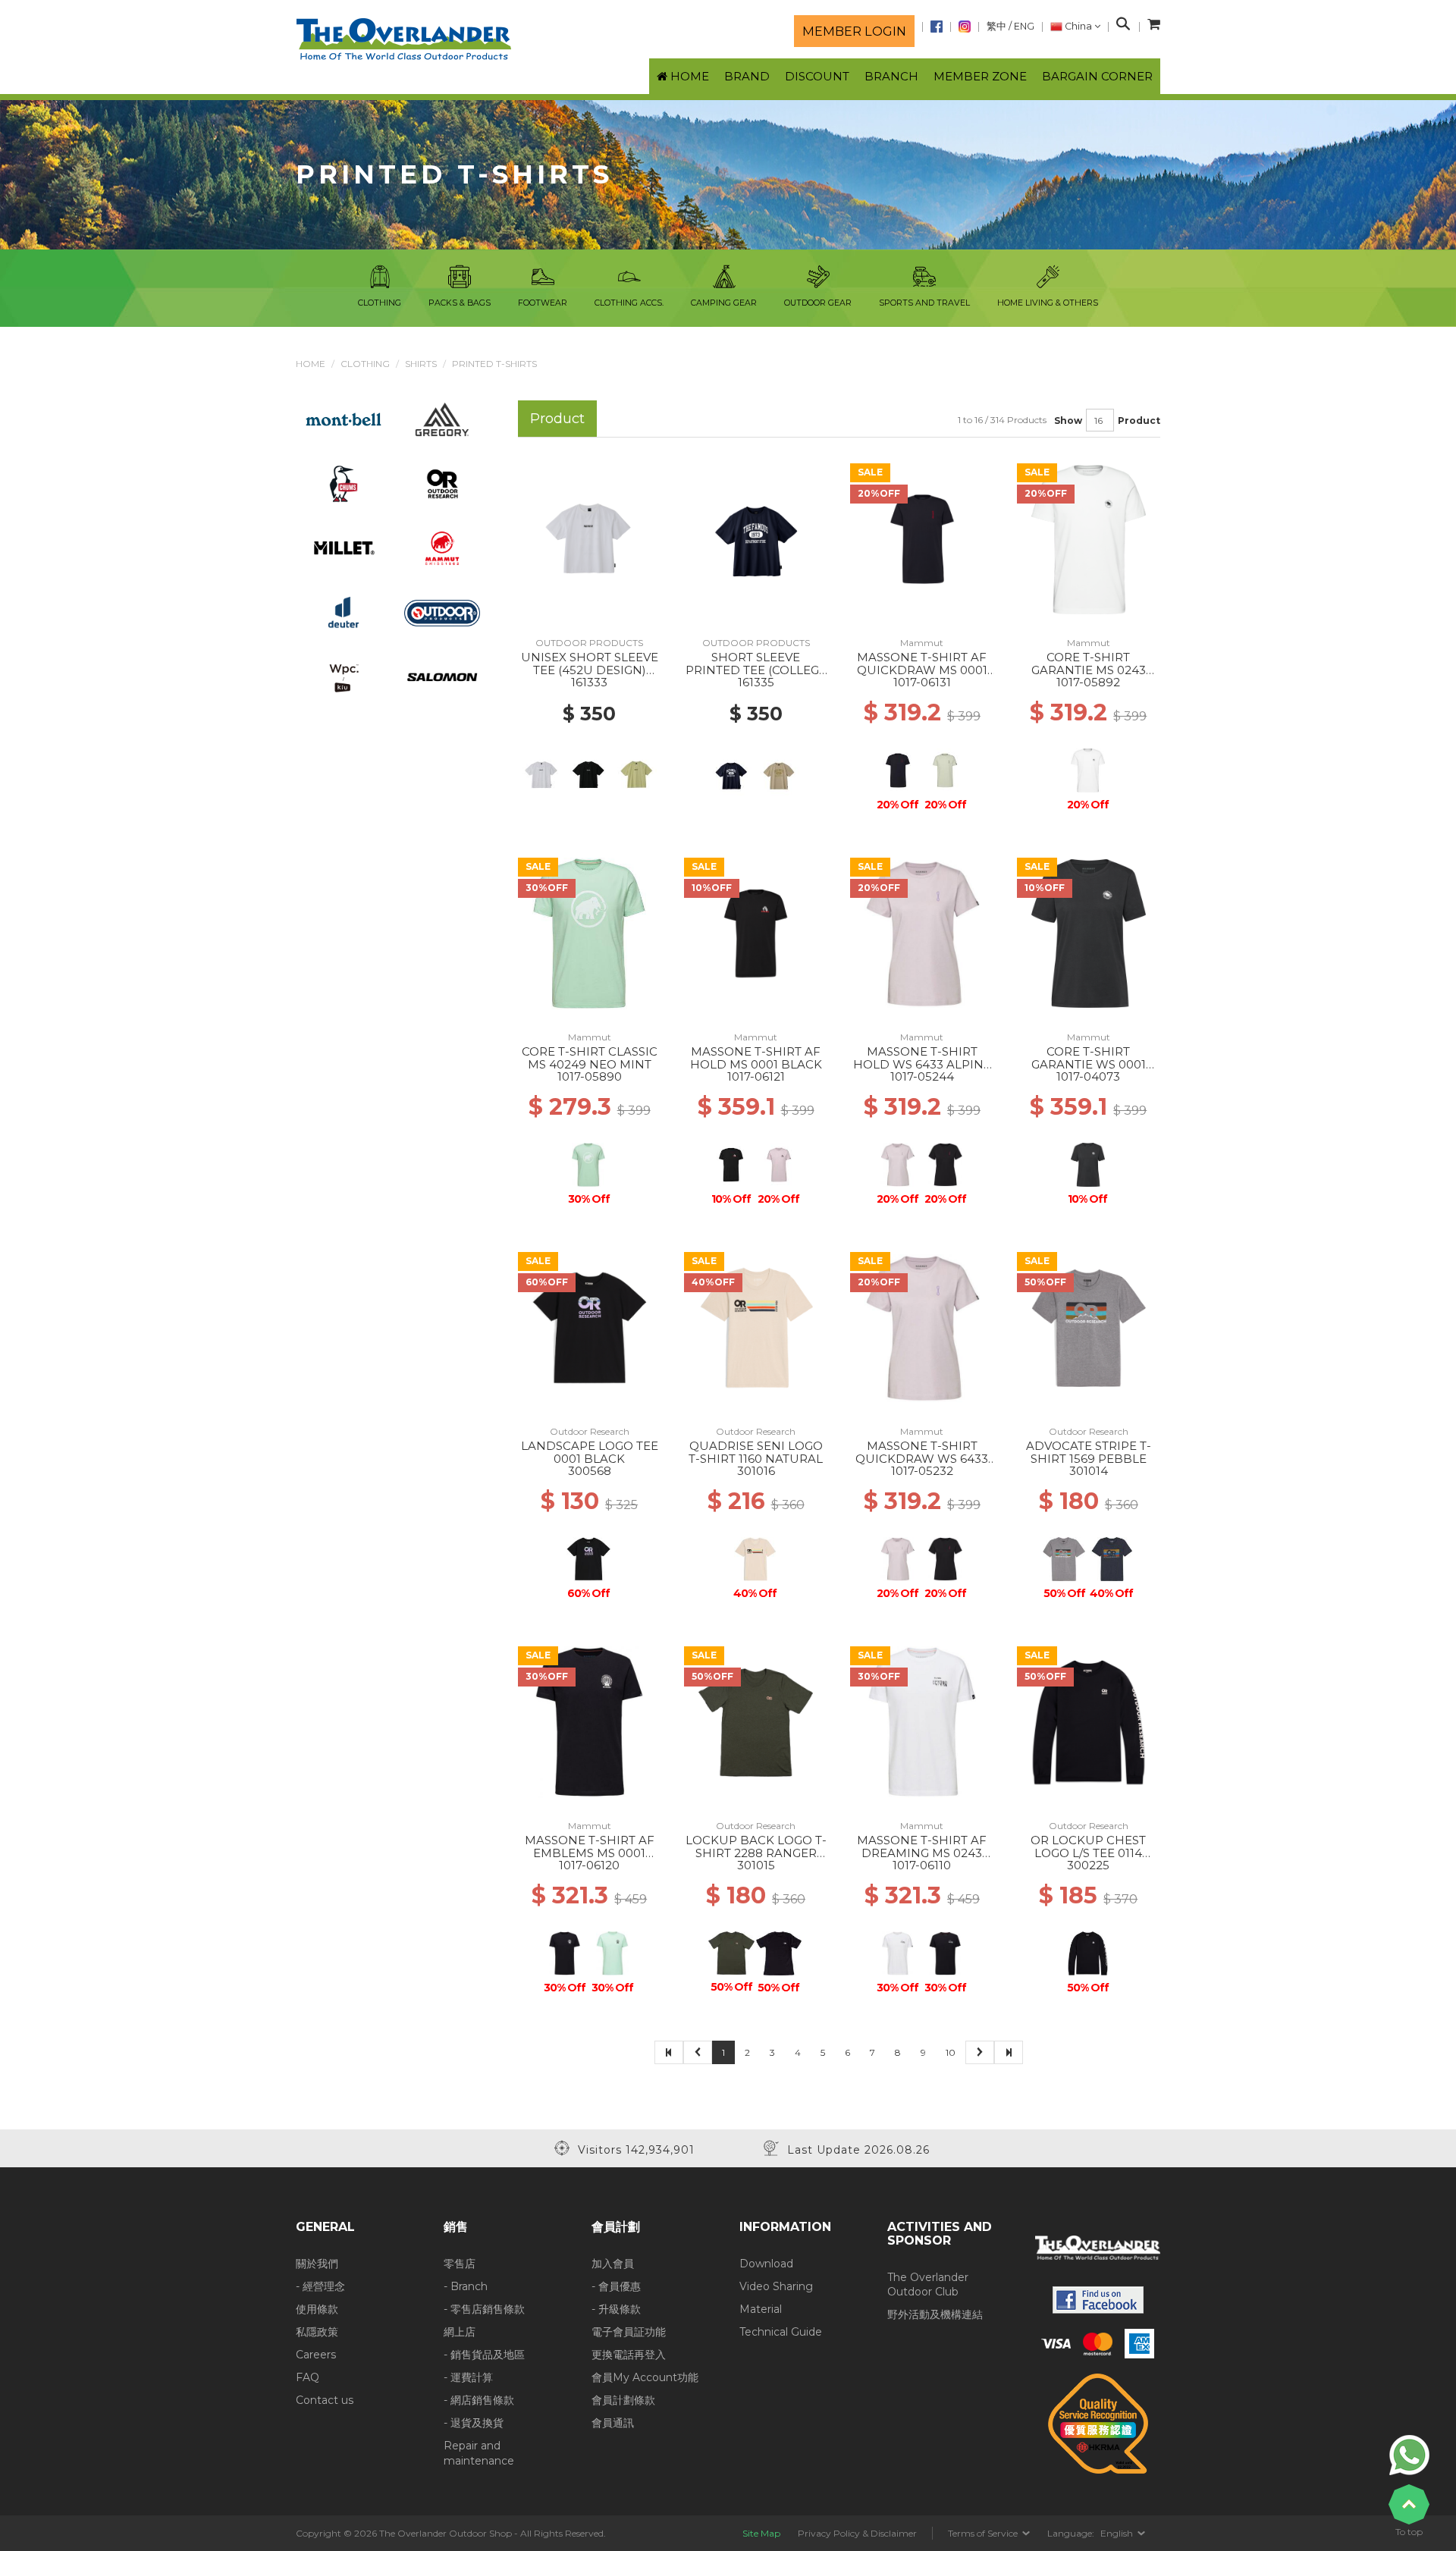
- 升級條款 (616, 2309)
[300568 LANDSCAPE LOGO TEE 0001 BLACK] (589, 1327)
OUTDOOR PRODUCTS (589, 643)
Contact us (325, 2400)
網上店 (460, 2332)
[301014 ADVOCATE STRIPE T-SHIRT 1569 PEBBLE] (1089, 1327)
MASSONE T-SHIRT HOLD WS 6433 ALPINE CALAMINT (922, 1064)
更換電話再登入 (629, 2355)
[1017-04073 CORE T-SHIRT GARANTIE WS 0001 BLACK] (1089, 933)
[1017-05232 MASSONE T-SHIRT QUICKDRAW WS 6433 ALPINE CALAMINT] (922, 1327)
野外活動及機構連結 (935, 2314)
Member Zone (980, 76)
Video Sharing (776, 2286)
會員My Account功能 (645, 2377)
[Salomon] (442, 676)
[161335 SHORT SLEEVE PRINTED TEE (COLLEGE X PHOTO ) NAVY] (756, 538)
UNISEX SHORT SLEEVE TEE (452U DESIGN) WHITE (590, 670)
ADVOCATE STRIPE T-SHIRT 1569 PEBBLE (1089, 1452)
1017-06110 (922, 1865)
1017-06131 (922, 682)
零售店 (460, 2264)
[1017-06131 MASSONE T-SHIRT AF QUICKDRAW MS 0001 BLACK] (922, 538)
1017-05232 (922, 1471)
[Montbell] (344, 419)
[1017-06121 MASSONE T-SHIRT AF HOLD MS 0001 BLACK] (756, 933)
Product (1139, 420)
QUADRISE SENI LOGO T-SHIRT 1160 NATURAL (756, 1452)
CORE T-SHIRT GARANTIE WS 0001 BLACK (1089, 1064)
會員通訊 (613, 2423)
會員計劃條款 (623, 2400)
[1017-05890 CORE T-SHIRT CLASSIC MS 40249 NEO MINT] (589, 933)
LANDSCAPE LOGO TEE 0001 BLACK (590, 1452)
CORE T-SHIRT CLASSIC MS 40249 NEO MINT (590, 1058)
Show (1068, 420)
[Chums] (344, 483)
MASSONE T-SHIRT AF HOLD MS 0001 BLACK (756, 1058)
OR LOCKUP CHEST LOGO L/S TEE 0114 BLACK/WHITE (1088, 1853)
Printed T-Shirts (494, 364)
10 (951, 2052)
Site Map (761, 2533)
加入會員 (613, 2264)
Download (766, 2264)
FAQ (308, 2377)
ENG (1024, 26)
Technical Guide (781, 2332)
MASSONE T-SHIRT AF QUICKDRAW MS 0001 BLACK (922, 670)
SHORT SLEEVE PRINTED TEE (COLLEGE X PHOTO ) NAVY (756, 670)
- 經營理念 (320, 2286)
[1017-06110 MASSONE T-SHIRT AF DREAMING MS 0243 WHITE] (922, 1721)
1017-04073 (1088, 1076)
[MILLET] (344, 548)
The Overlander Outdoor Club (928, 2285)
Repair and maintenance (479, 2453)
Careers (316, 2355)
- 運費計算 (468, 2377)
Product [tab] (557, 418)
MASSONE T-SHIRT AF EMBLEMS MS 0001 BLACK (590, 1853)
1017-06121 (756, 1076)
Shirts (421, 364)
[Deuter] (344, 612)
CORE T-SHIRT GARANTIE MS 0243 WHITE (1089, 670)
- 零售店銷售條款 (484, 2309)
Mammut (922, 643)
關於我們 (317, 2264)
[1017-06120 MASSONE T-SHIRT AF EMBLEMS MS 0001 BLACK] (589, 1721)
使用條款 (317, 2309)
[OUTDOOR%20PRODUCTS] (442, 612)
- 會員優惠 (616, 2286)
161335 (756, 682)
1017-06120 (589, 1865)
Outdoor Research (590, 1431)
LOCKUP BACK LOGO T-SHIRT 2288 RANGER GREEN (756, 1853)
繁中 (996, 26)
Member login (854, 31)
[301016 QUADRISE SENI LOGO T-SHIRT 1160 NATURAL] (756, 1327)
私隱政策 (317, 2332)
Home (311, 364)
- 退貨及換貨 (474, 2423)
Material (761, 2309)
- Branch (466, 2286)
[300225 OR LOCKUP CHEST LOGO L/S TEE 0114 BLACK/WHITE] (1089, 1721)
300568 (590, 1471)
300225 (1088, 1865)
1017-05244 (922, 1076)
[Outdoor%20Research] (442, 483)
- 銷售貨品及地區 (484, 2355)
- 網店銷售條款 (479, 2400)
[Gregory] (442, 419)
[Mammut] (442, 548)
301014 (1089, 1471)
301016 (756, 1471)
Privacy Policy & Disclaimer (857, 2533)
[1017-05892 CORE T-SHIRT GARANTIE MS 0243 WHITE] (1089, 538)
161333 (589, 682)
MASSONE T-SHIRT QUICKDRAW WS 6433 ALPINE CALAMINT (922, 1458)
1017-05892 (1088, 682)
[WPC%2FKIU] (344, 676)
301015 (756, 1865)
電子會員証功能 (629, 2332)
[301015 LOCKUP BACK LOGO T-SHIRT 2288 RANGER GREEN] (756, 1721)
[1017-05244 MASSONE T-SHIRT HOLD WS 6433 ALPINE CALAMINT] (922, 933)
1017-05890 (590, 1076)
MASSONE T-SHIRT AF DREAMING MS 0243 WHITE (922, 1853)
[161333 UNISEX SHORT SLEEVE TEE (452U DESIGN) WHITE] (589, 538)
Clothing (365, 364)
